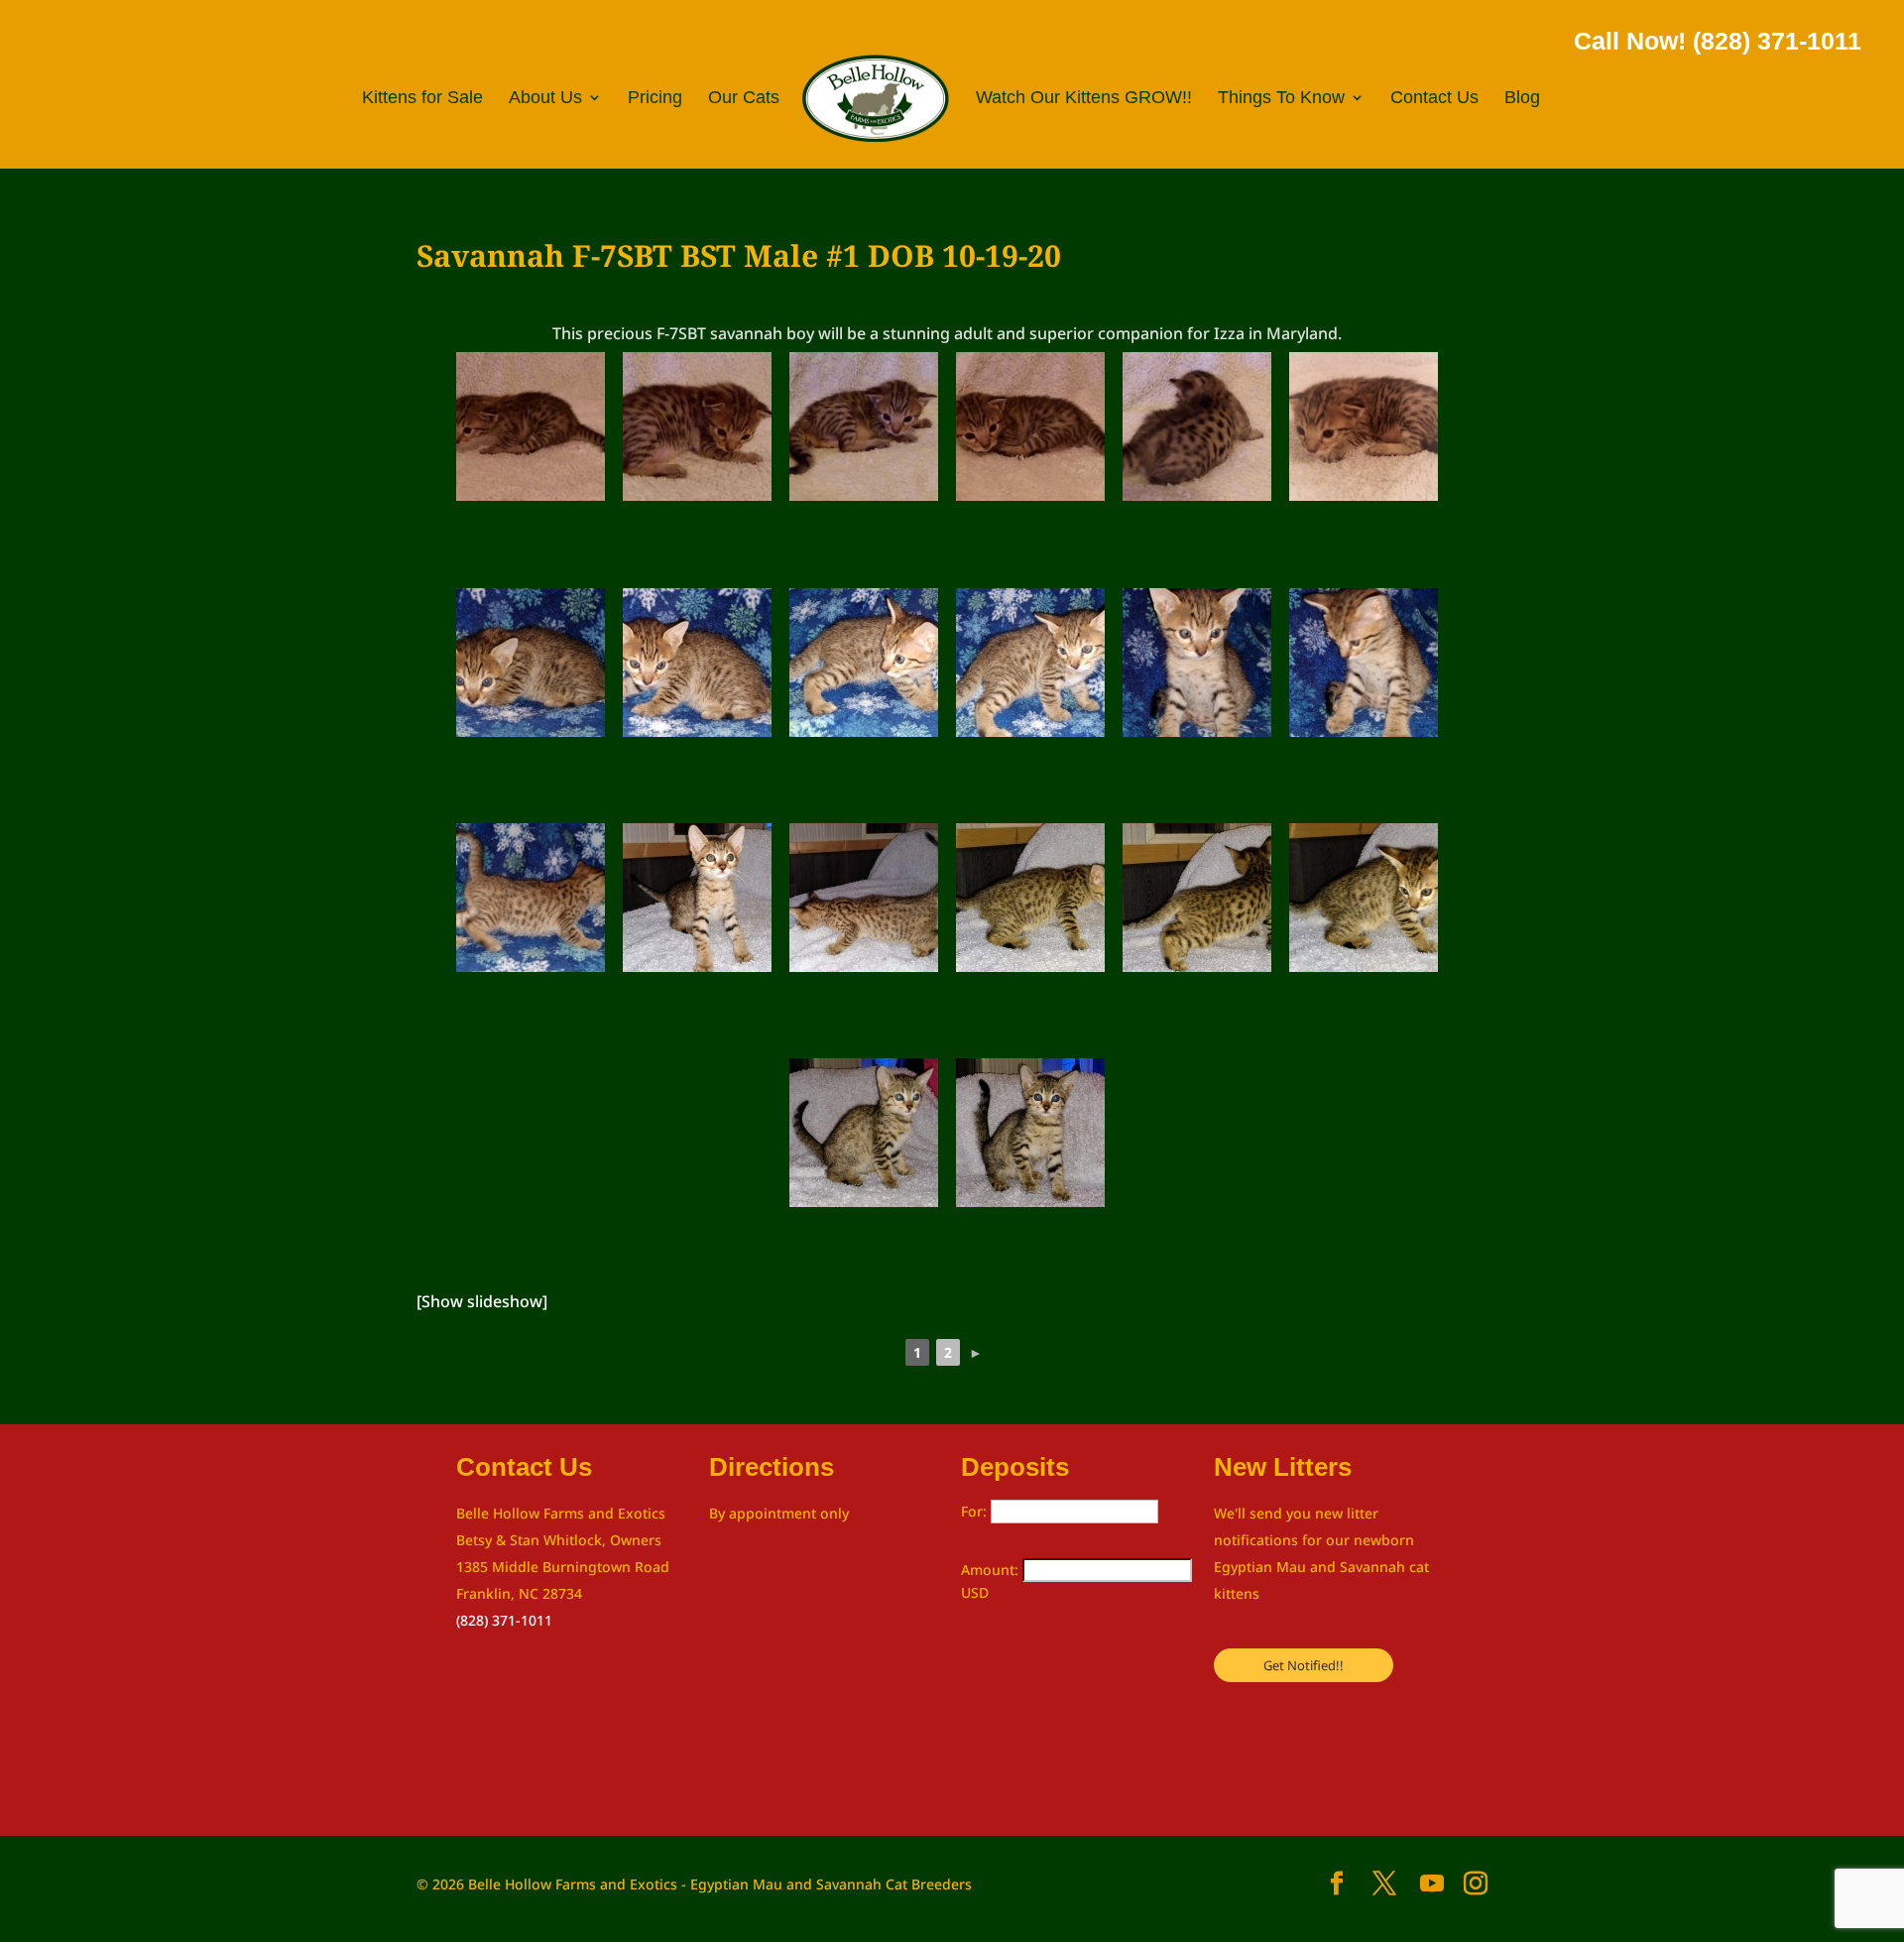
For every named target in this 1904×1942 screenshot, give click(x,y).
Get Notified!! (1304, 1665)
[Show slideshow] (482, 1301)
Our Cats (744, 99)
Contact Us (1434, 99)
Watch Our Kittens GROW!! (1084, 99)
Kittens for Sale (422, 99)
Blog (1522, 99)
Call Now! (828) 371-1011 (1718, 41)
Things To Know (1281, 99)
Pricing (655, 99)
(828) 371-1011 (504, 1620)
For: (976, 1511)
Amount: (992, 1570)
